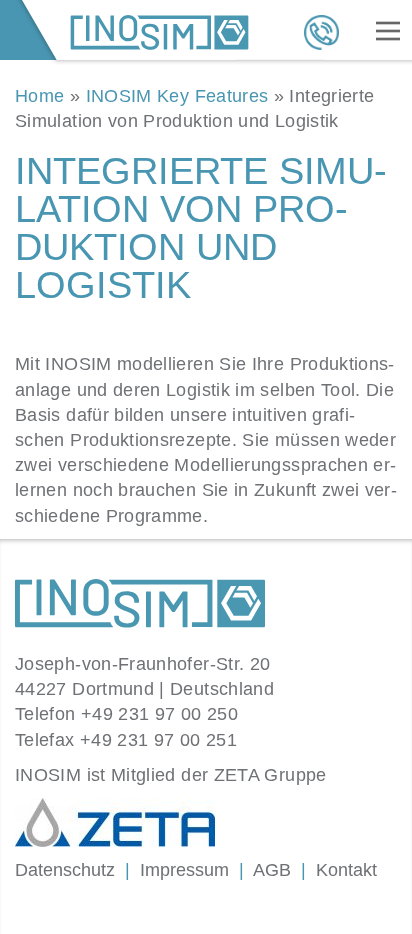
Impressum (184, 870)
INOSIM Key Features (177, 96)
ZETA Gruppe (270, 775)
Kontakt (346, 870)
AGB (272, 870)
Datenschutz (65, 870)
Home (39, 96)
